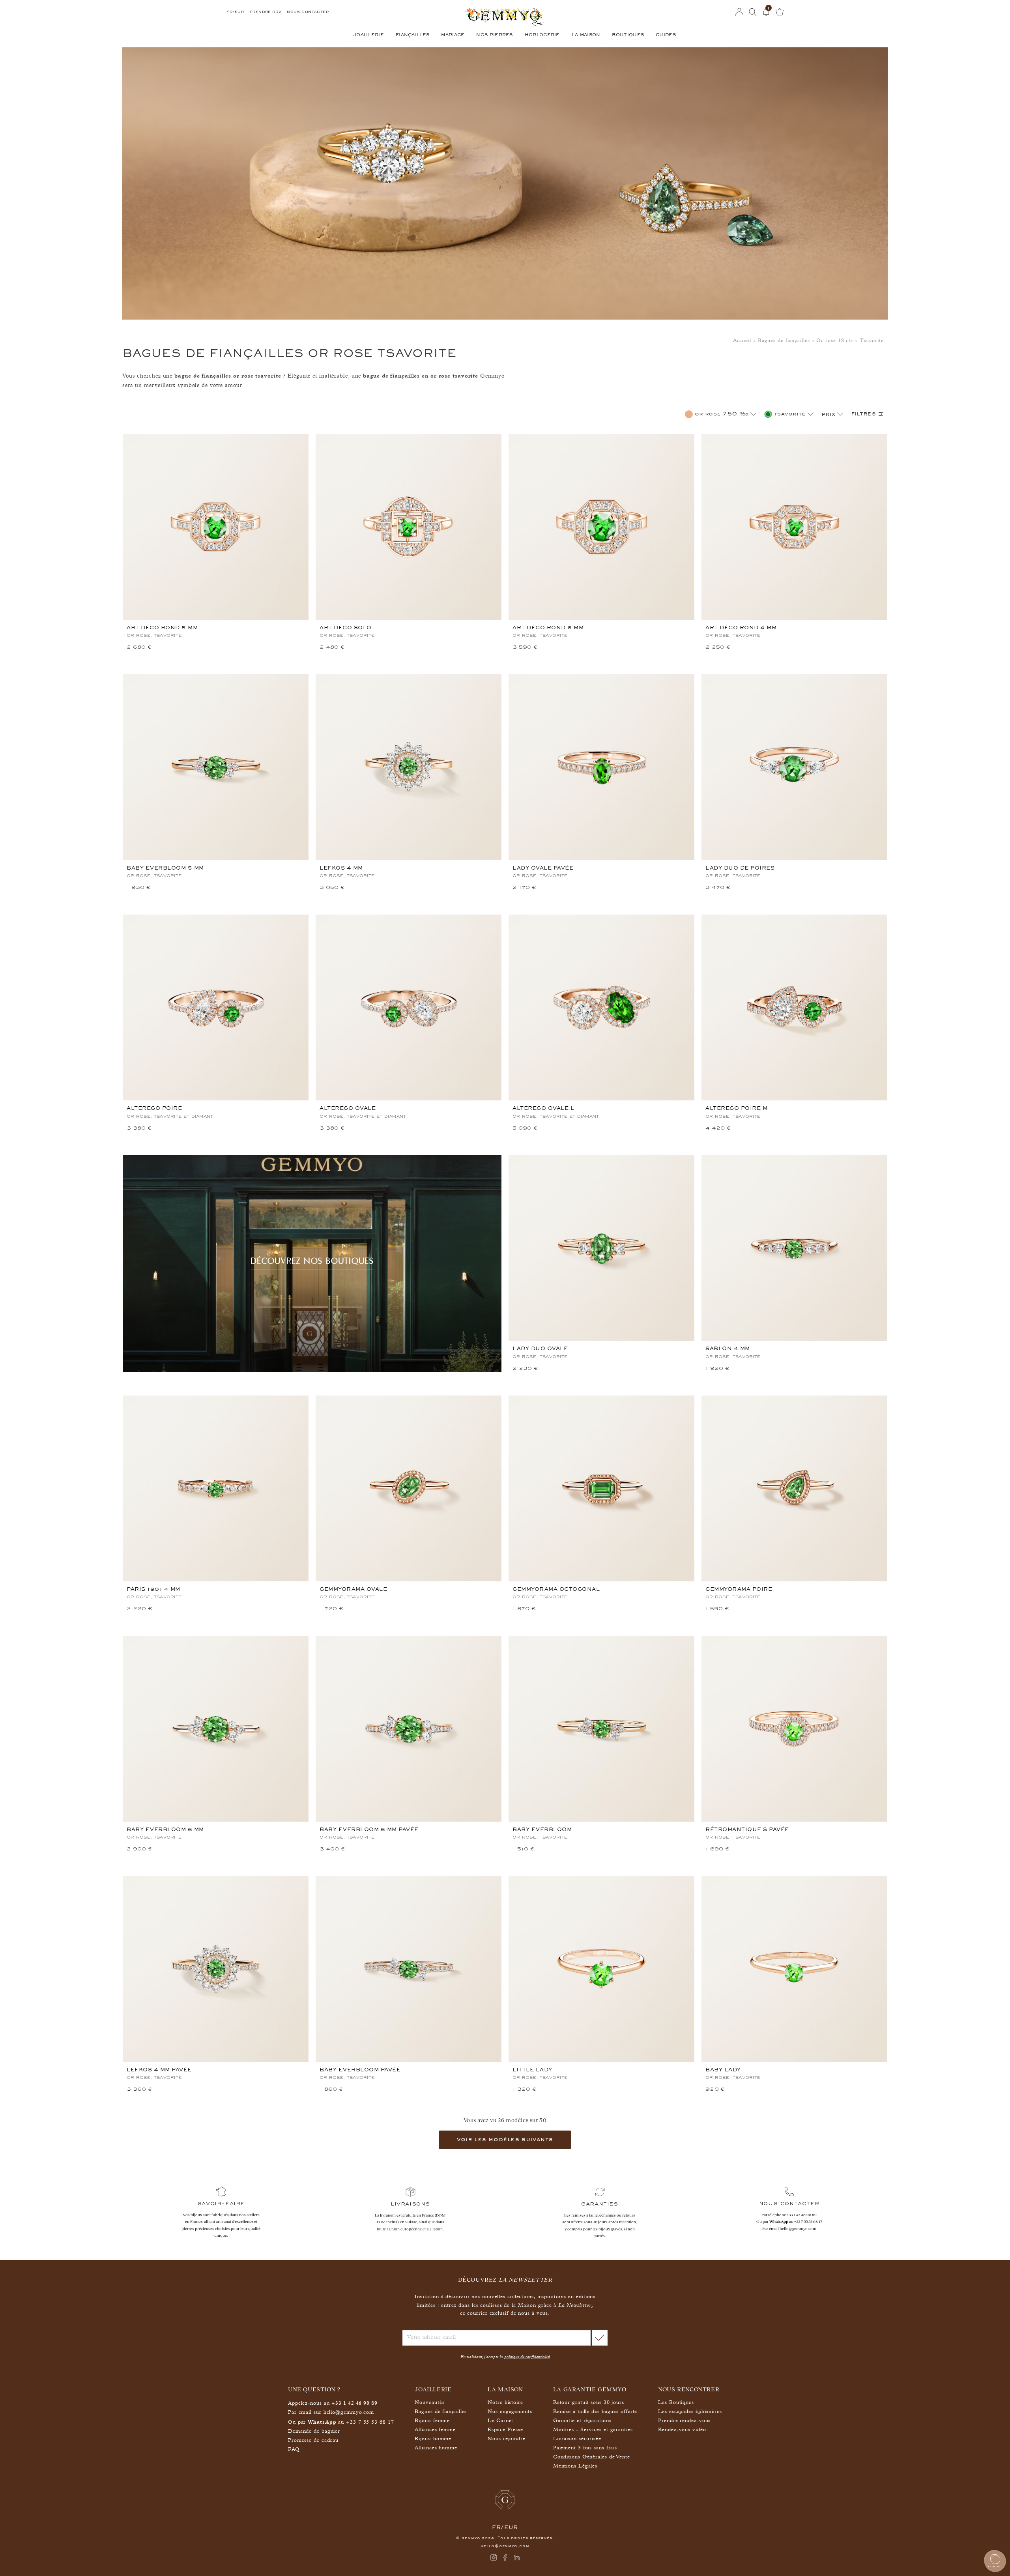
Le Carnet (500, 2421)
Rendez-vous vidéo (682, 2430)
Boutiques (628, 35)
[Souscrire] (600, 2338)
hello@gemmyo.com (798, 2229)
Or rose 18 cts (835, 341)
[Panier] (780, 12)
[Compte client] (739, 12)
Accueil (742, 341)
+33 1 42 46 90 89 (802, 2215)
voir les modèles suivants (505, 2140)
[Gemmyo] (505, 20)
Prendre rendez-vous (684, 2421)
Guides (666, 35)
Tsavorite (872, 341)
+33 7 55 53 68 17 (808, 2221)
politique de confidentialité (527, 2357)
